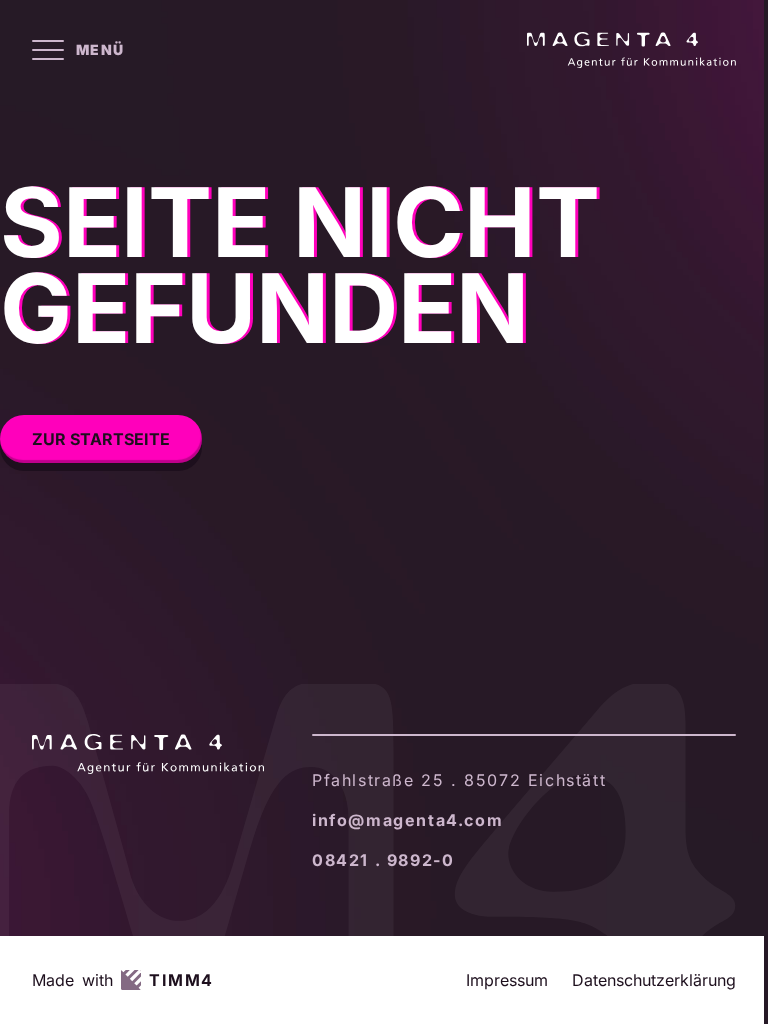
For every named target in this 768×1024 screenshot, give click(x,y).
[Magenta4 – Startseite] (631, 50)
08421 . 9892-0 (383, 860)
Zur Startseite (101, 439)
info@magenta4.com (407, 820)
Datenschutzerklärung (654, 980)
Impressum (507, 980)
